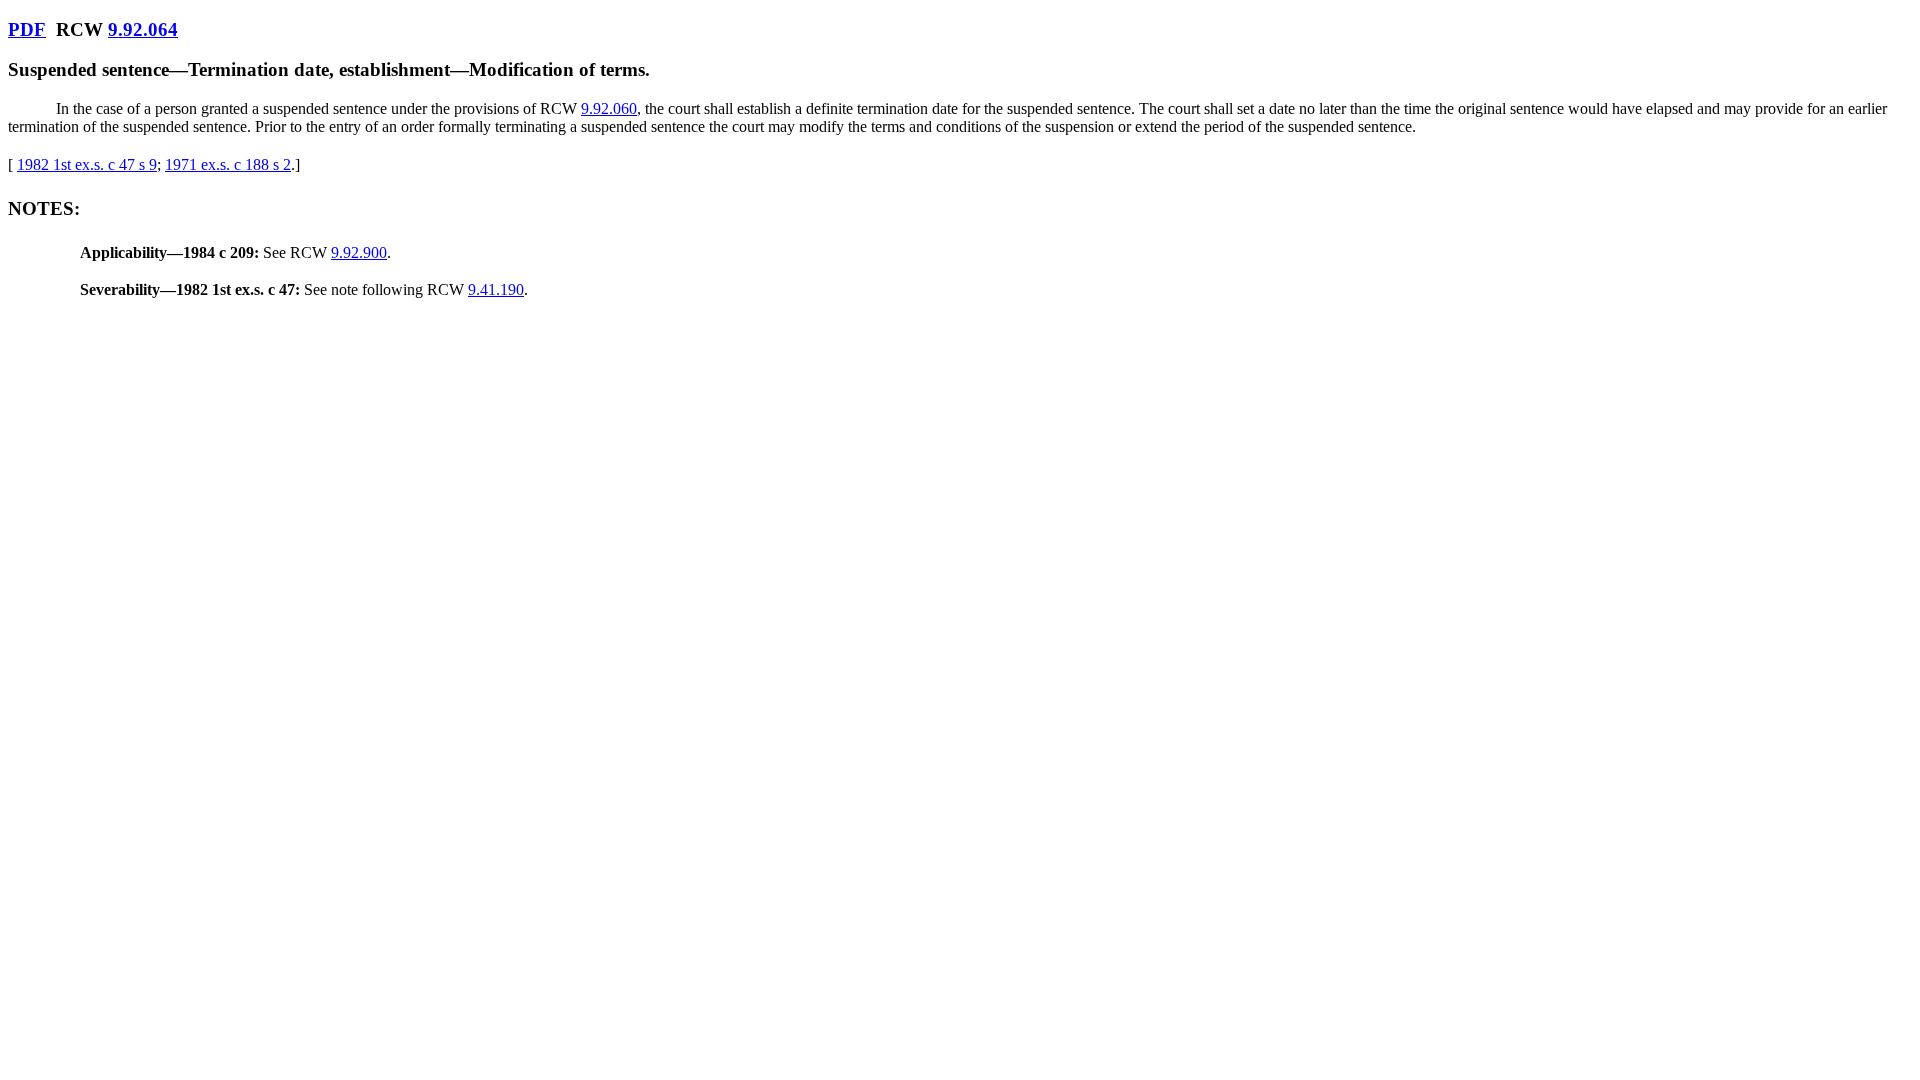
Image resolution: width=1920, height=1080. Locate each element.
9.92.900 (359, 252)
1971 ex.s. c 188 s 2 (228, 164)
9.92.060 (609, 108)
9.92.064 (143, 29)
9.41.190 (496, 289)
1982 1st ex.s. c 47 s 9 (87, 164)
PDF (27, 29)
